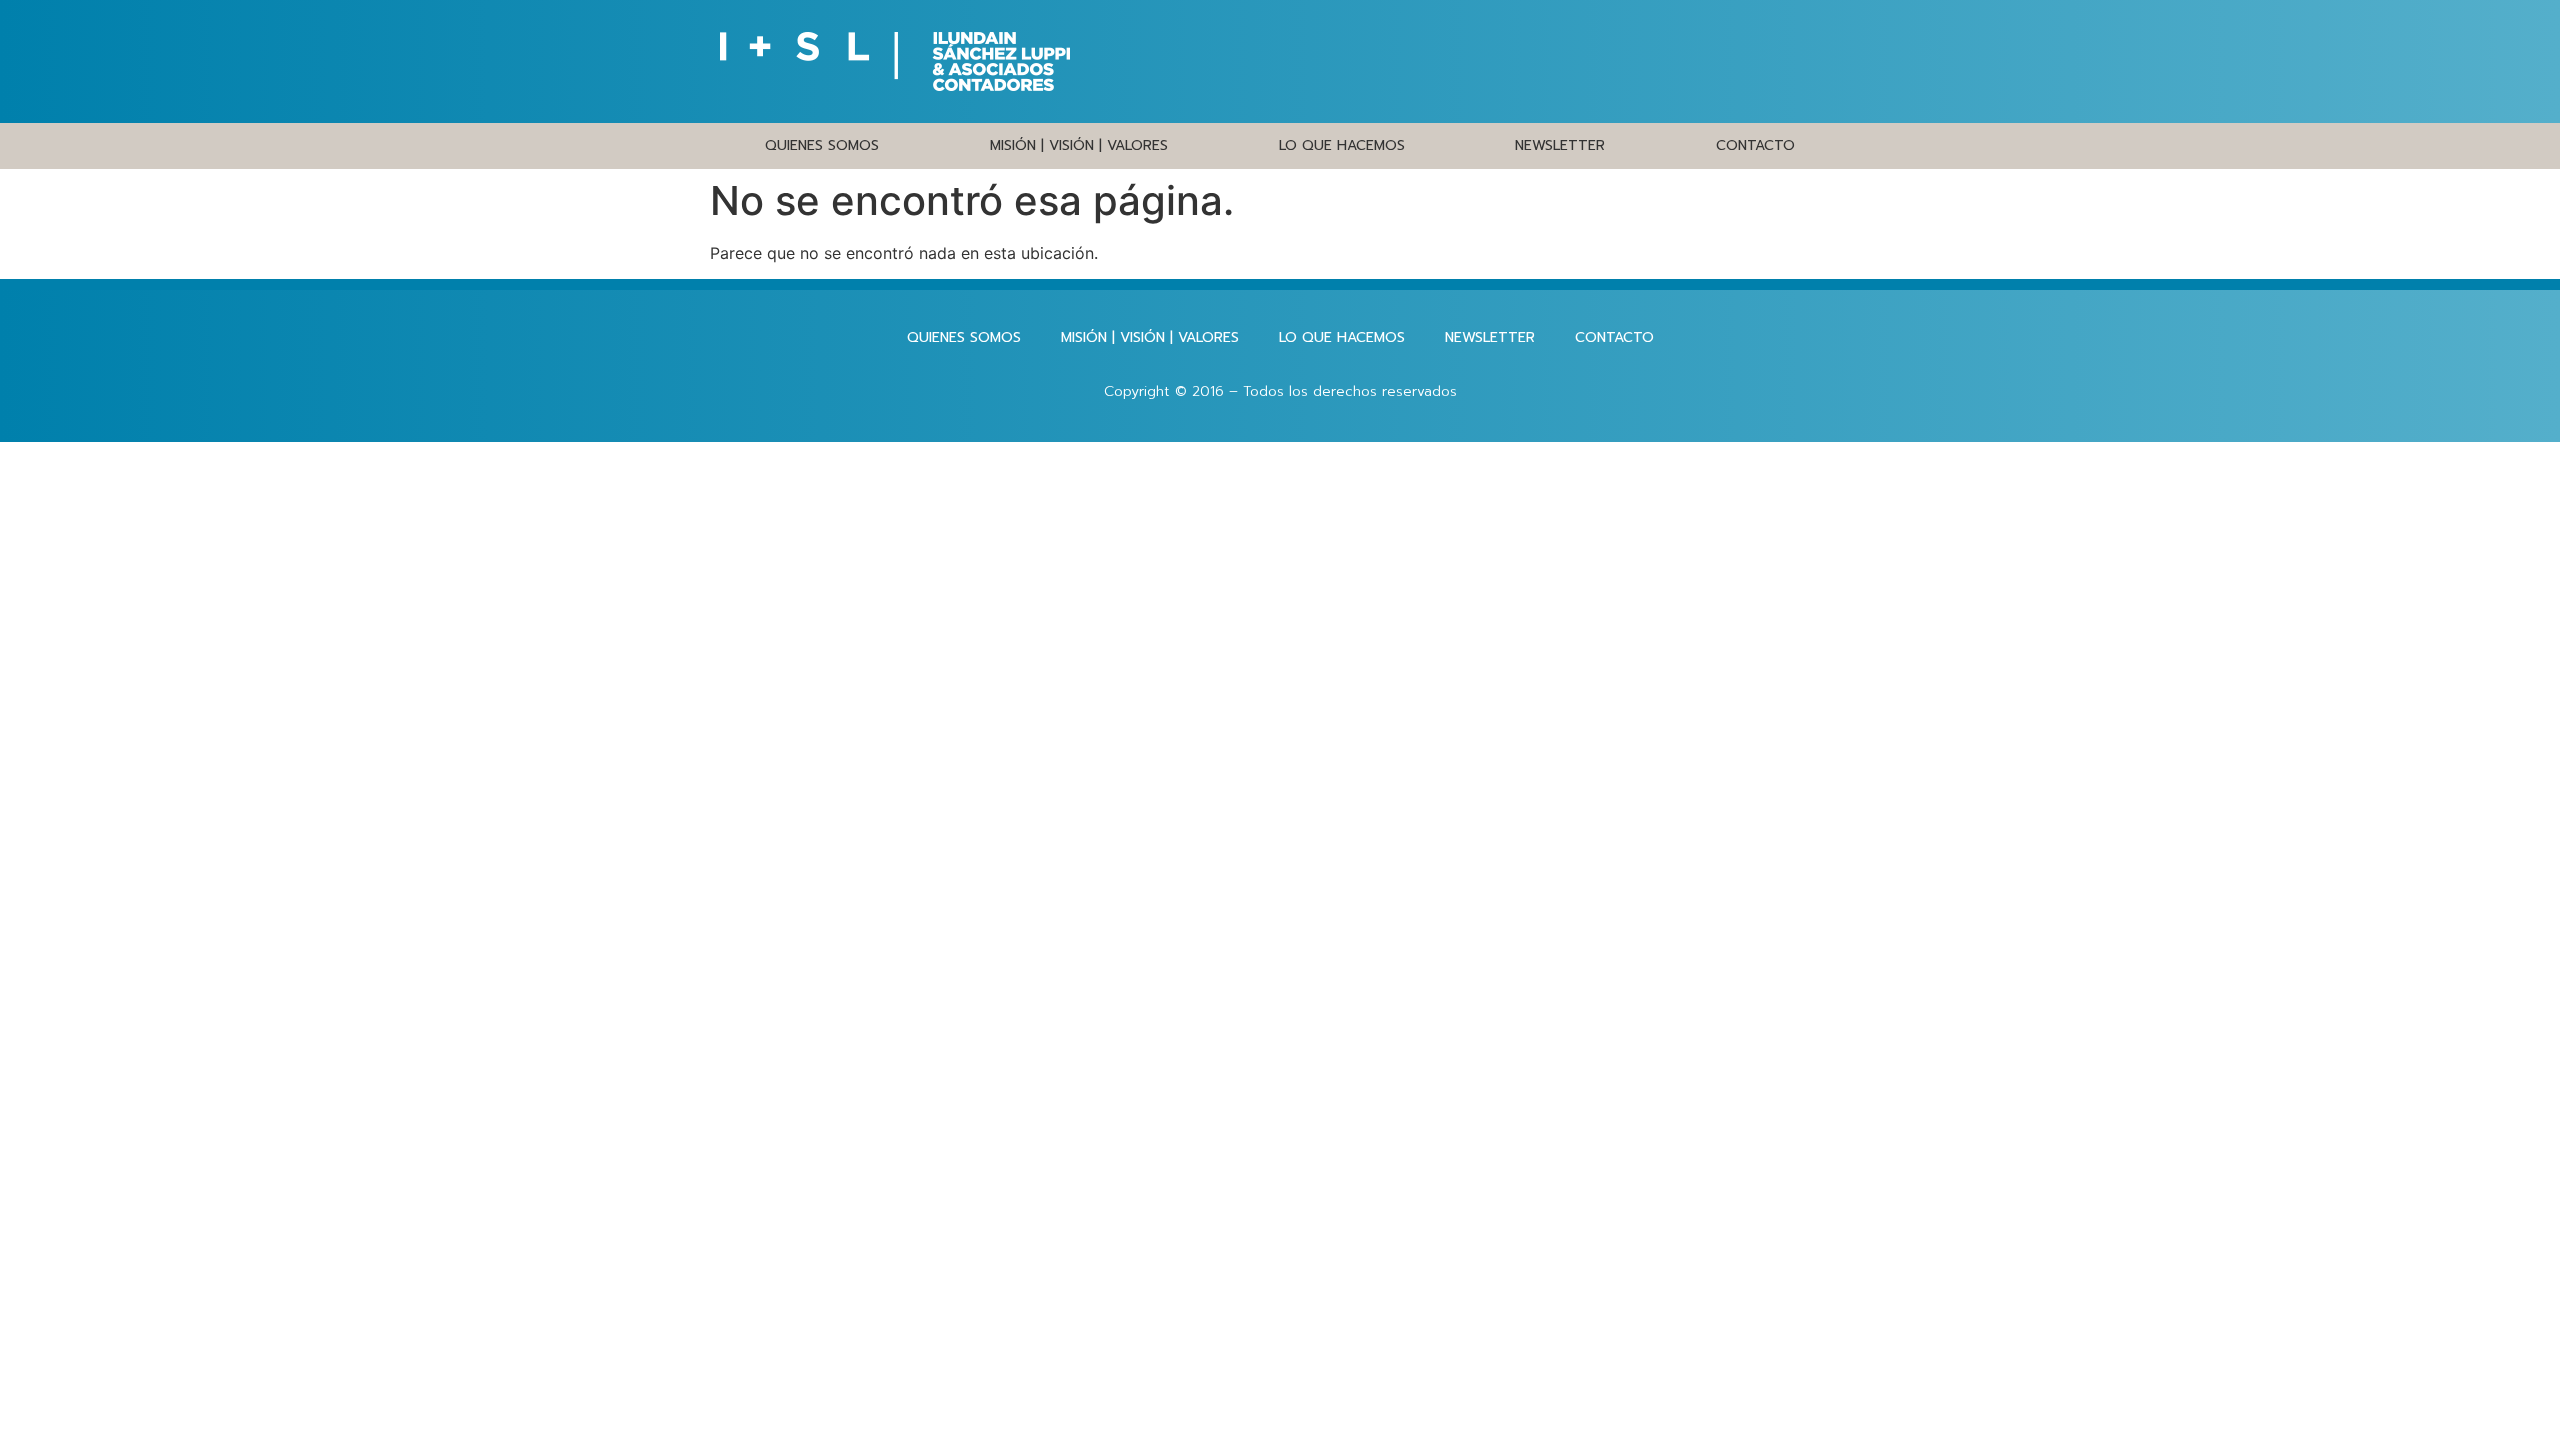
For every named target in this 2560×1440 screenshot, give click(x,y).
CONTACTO (1755, 145)
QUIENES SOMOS (822, 145)
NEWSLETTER (1560, 145)
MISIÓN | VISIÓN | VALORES (1079, 145)
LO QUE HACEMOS (1342, 145)
